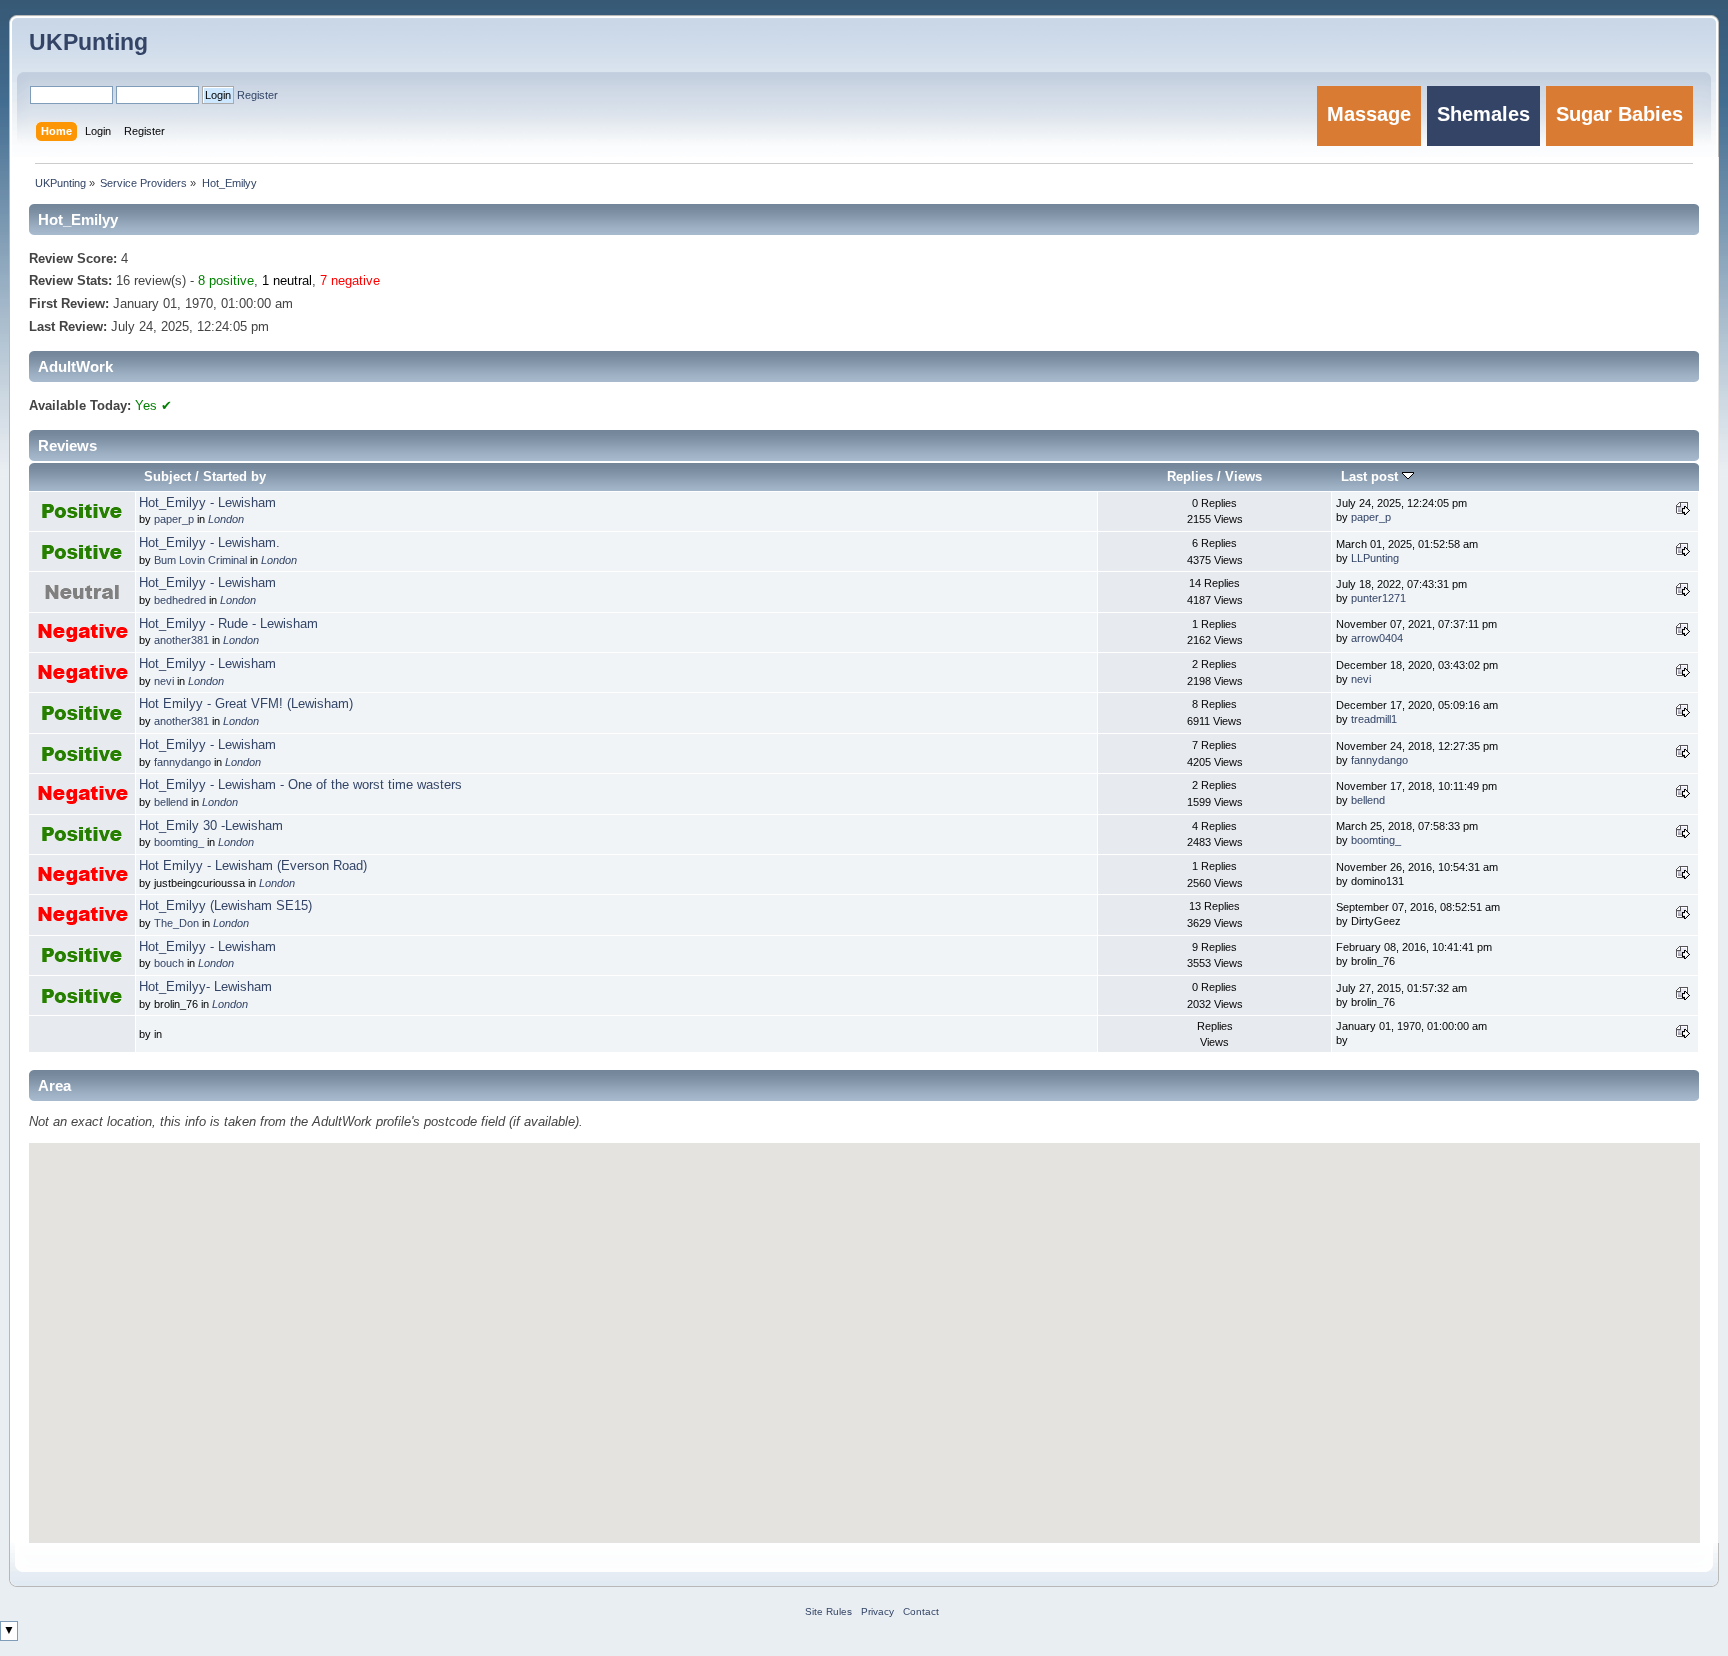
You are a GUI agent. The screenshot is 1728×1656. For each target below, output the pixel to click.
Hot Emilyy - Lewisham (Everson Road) (253, 866)
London (226, 519)
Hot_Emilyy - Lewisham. (209, 543)
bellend (171, 802)
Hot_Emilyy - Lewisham (207, 503)
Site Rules (828, 1611)
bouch (169, 963)
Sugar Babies (1619, 114)
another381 (181, 640)
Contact (921, 1611)
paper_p (174, 519)
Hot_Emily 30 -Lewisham (211, 826)
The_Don (176, 923)
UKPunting (88, 42)
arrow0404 (1377, 638)
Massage (1369, 114)
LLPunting (1375, 558)
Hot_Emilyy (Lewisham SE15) (225, 906)
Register (257, 95)
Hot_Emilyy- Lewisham (205, 987)
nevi (164, 681)
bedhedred (180, 600)
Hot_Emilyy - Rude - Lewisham (228, 624)
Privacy (877, 1611)
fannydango (182, 762)
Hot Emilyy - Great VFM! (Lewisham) (246, 704)
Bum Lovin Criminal (200, 560)
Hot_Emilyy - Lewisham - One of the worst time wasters (300, 785)
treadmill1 (1374, 719)
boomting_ (179, 842)
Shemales (1483, 114)
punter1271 (1378, 598)
